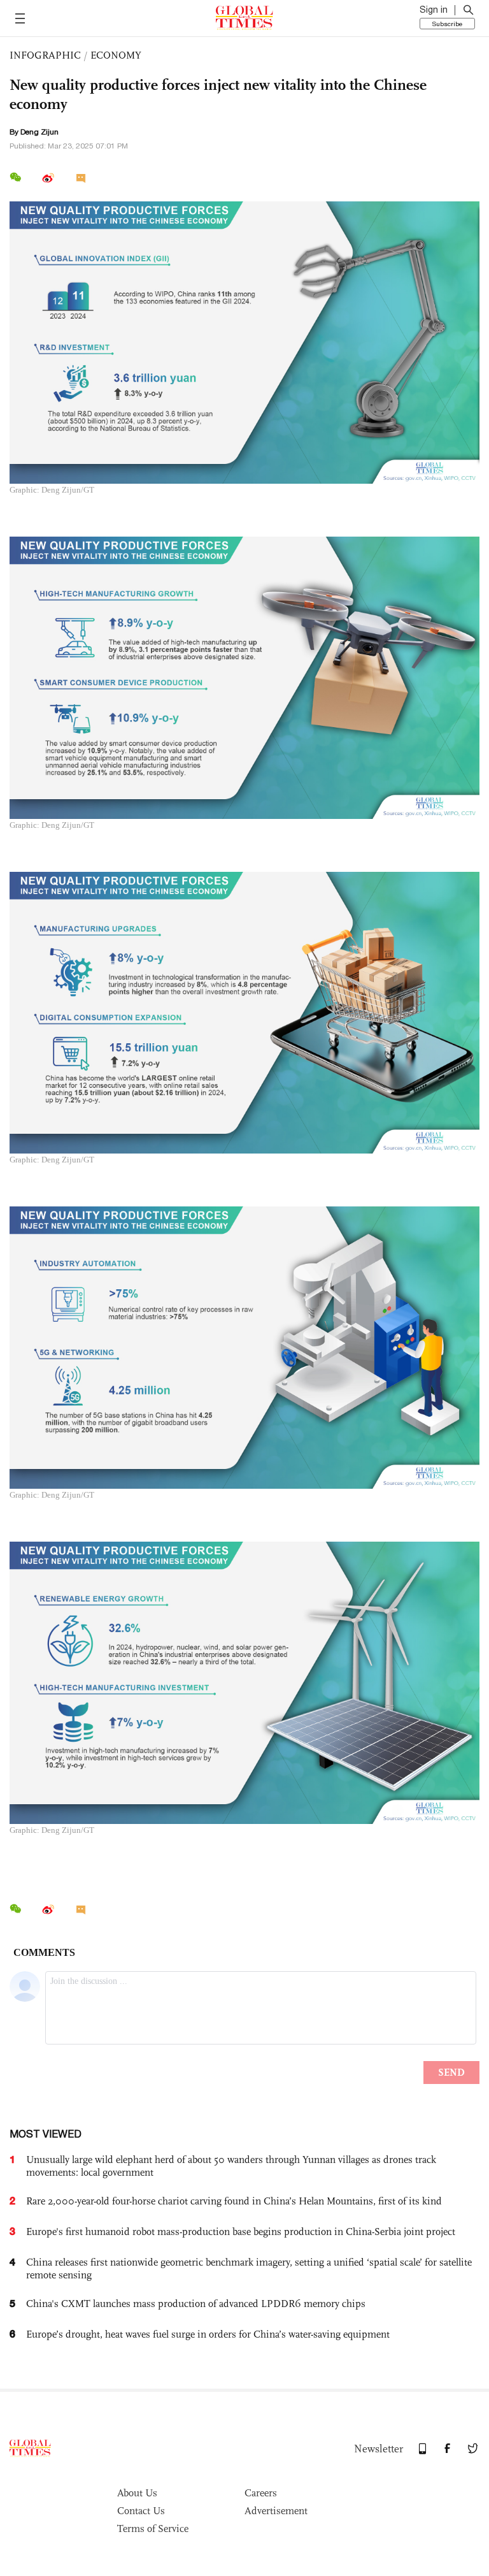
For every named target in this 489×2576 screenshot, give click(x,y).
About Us (137, 2493)
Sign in (434, 10)
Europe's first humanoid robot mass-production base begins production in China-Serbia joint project (241, 2232)
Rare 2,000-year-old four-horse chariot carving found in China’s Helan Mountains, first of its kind (234, 2201)
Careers (261, 2493)
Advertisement (276, 2511)
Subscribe (447, 24)
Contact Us (141, 2511)
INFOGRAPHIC (45, 55)
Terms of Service (153, 2529)
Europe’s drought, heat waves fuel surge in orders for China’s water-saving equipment (208, 2334)
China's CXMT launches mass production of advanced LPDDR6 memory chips (196, 2304)
